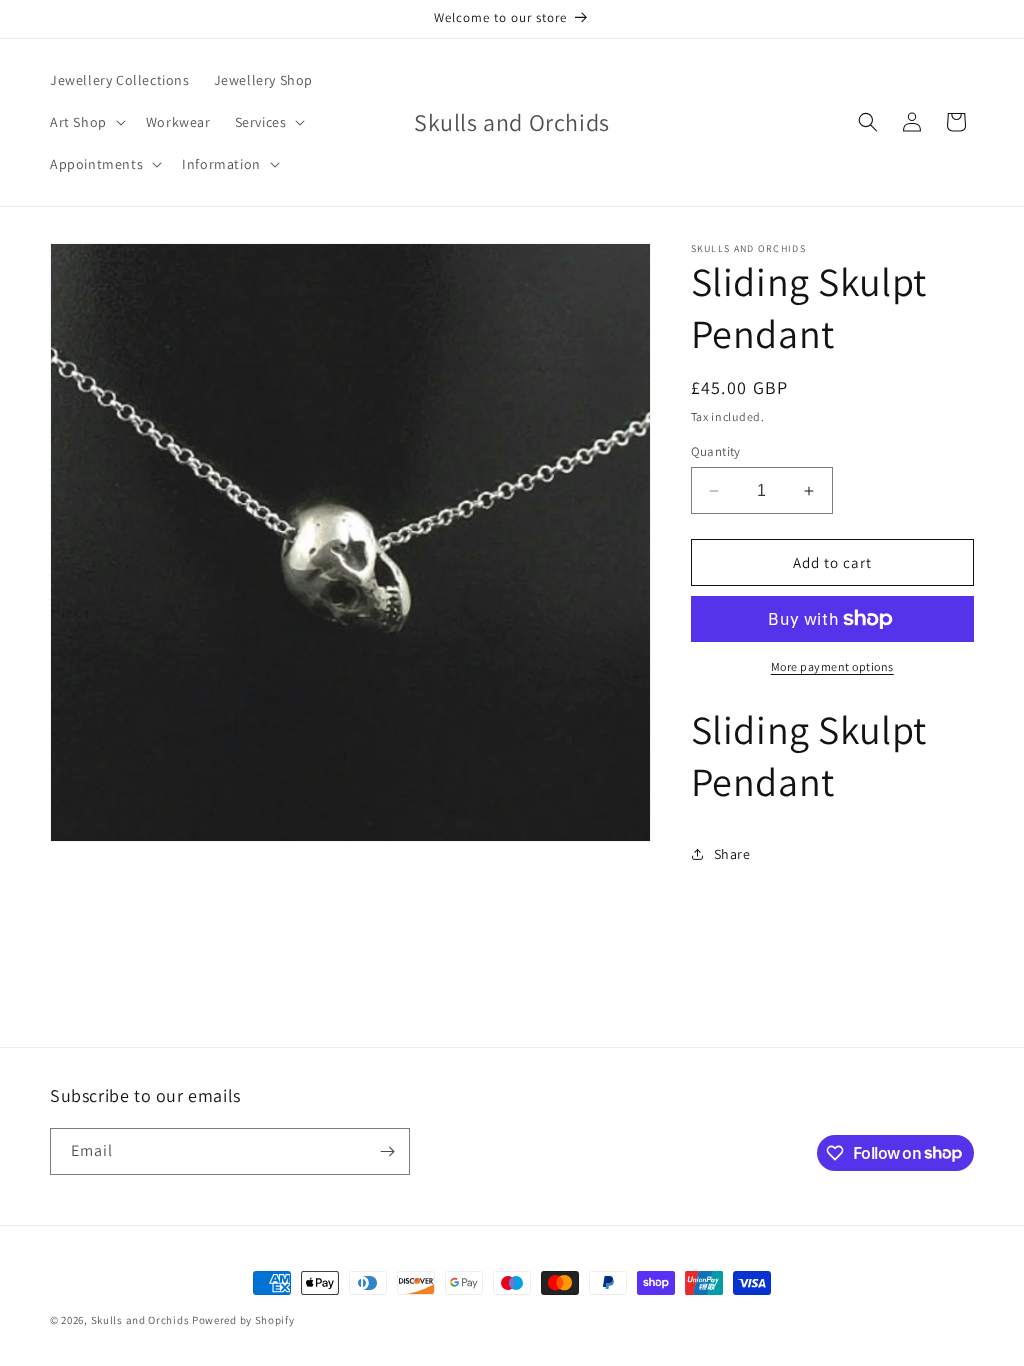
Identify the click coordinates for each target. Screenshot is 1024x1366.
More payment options (832, 666)
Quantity (716, 451)
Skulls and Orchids (140, 1320)
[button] (86, 122)
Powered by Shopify (243, 1320)
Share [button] (732, 854)
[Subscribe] (387, 1151)
